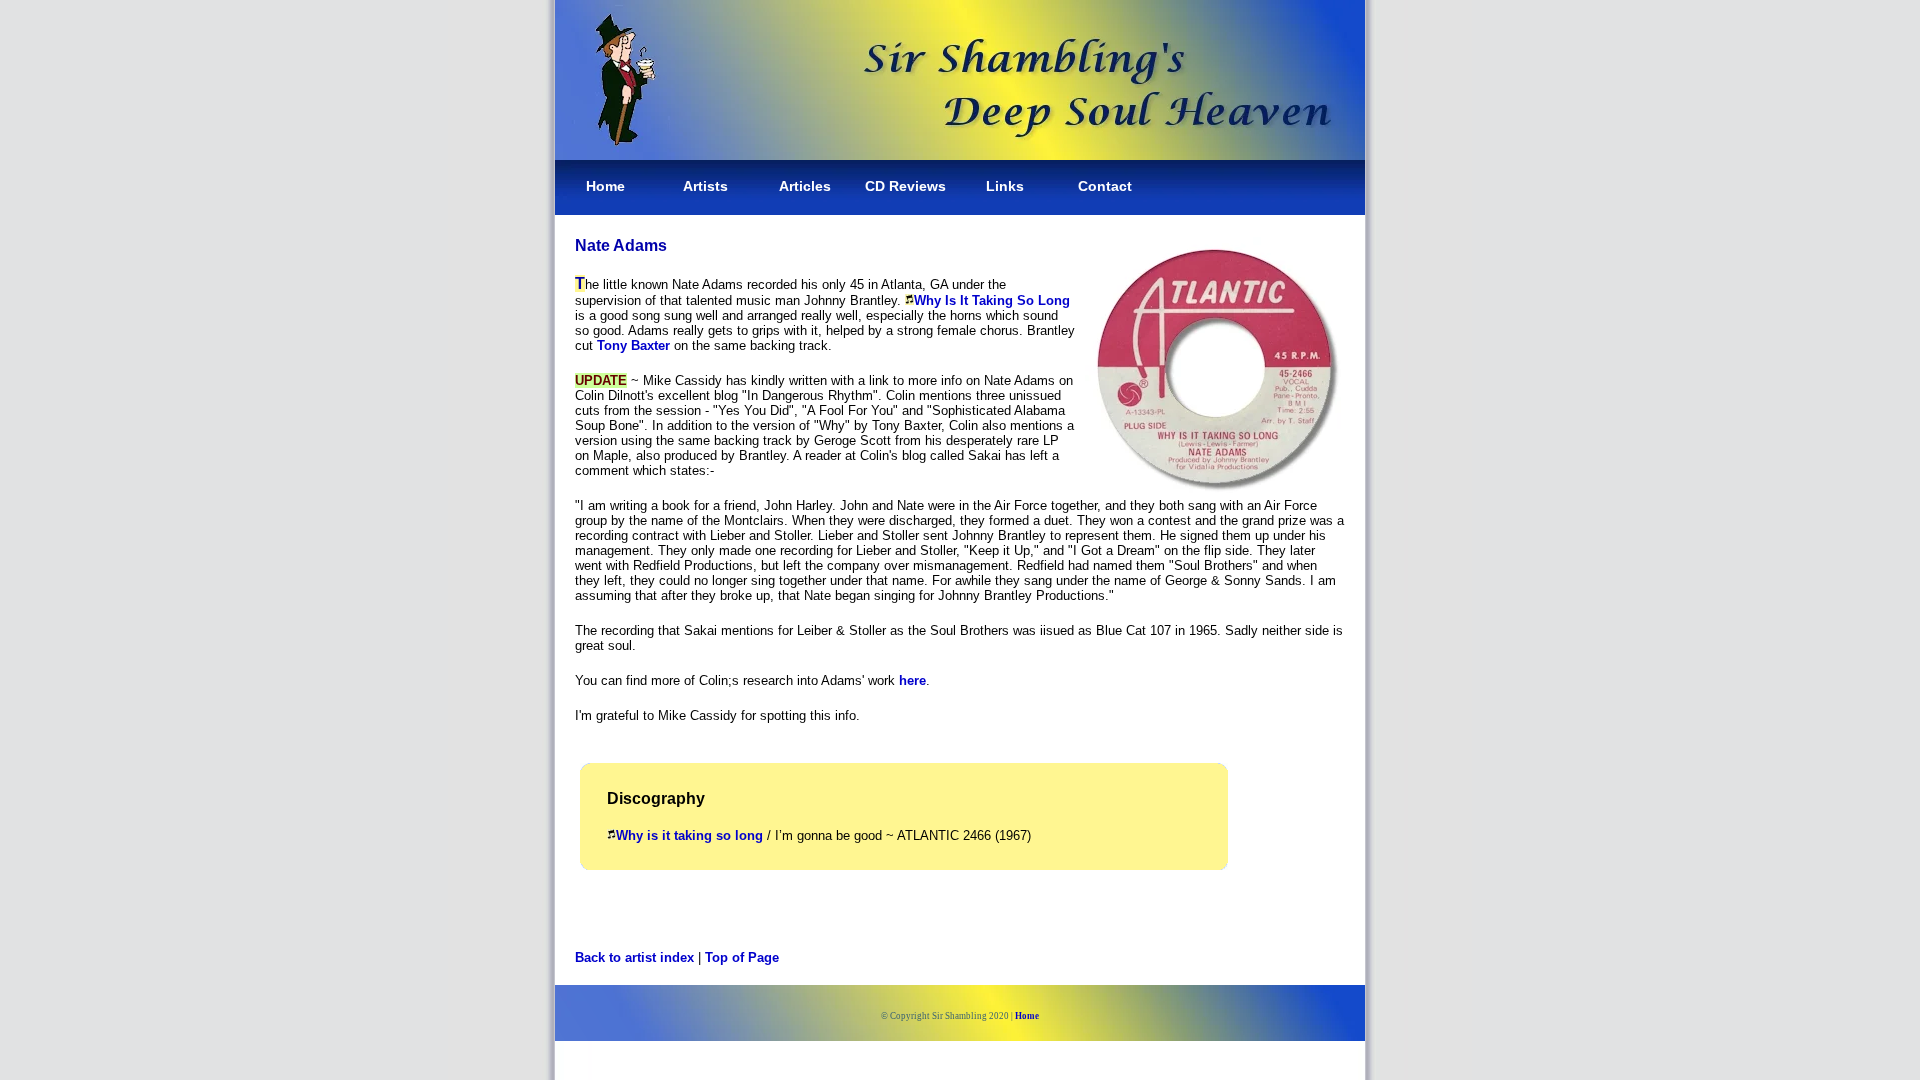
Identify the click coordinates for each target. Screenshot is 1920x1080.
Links (1005, 186)
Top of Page (742, 957)
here (912, 680)
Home (605, 186)
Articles (805, 186)
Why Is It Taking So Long (992, 300)
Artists (705, 186)
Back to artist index (634, 957)
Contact (1105, 186)
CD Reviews (905, 186)
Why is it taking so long (689, 835)
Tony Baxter (633, 345)
